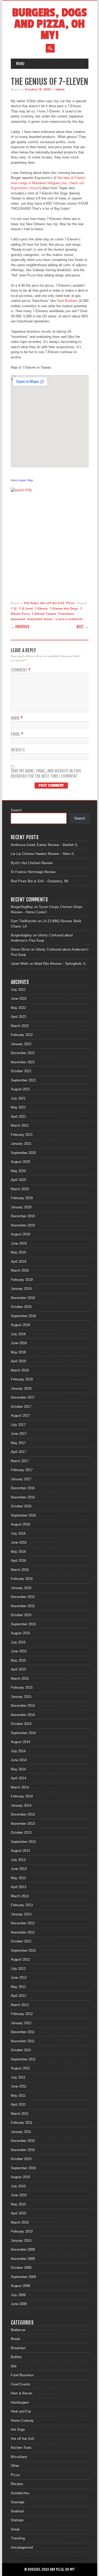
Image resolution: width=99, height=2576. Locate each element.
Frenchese (66, 614)
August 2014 (20, 1742)
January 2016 (21, 1588)
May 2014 (18, 1769)
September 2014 (23, 1733)
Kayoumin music (40, 619)
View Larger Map (22, 480)
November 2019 (23, 1225)
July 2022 (18, 990)
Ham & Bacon (22, 2393)
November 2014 (23, 1715)
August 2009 (20, 2286)
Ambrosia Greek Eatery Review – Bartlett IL (44, 845)
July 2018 (18, 1334)
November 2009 (23, 2259)
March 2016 (20, 1570)
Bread (15, 2339)
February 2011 (22, 2123)
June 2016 (19, 1542)
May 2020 (18, 1171)
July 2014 (18, 1751)
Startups (17, 2520)
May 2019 (18, 1252)
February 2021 (22, 1135)
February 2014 (22, 1796)
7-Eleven (41, 609)
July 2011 (18, 2077)
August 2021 (20, 1089)
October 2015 (21, 1615)
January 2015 (21, 1697)
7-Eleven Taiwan (44, 614)
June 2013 (19, 1869)
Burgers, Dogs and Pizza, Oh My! (49, 24)
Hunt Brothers (67, 301)
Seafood (17, 2511)
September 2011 (23, 2059)
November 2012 (23, 1932)
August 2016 (20, 1524)
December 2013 (23, 1814)
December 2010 (23, 2141)
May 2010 (18, 2204)
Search (16, 810)
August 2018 (20, 1325)
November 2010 (23, 2150)
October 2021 (21, 1071)
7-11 (14, 609)
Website (18, 750)
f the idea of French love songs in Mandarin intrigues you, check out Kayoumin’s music (48, 183)
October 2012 (21, 1941)
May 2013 (18, 1878)
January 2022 (21, 1044)
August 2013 (20, 1851)
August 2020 (20, 1162)
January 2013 (21, 1914)
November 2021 (23, 1062)
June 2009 (19, 2304)
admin (60, 89)
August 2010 (20, 2177)
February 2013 (22, 1905)
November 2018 (23, 1298)
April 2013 (18, 1887)
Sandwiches (20, 2493)
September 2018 (23, 1316)
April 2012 (18, 1996)
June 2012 (19, 1978)
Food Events (21, 2384)
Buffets (16, 2357)
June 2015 (19, 1651)
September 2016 (23, 1515)
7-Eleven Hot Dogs (64, 609)
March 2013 (20, 1896)
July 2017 (18, 1425)
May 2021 (18, 1107)
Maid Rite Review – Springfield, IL (60, 964)
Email (17, 734)
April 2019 (18, 1262)
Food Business (22, 2375)
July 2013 (18, 1860)
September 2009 (23, 2277)
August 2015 (20, 1633)
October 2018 (21, 1307)
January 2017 (21, 1479)
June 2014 (19, 1760)
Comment (21, 670)
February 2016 (22, 1579)
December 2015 (23, 1597)
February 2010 (22, 2231)
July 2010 (18, 2186)
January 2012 (21, 2023)
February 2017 (22, 1470)
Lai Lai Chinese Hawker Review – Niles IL (43, 854)
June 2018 (19, 1343)
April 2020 (18, 1180)
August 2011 (20, 2068)
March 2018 (20, 1370)
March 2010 (20, 2222)
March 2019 (20, 1271)
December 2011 (23, 2032)
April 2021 (18, 1117)
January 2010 (21, 2241)
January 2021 (21, 1144)
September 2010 (23, 2168)
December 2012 (23, 1923)
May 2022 (18, 1008)
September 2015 (23, 1624)
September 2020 (23, 1153)
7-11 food (26, 609)
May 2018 (18, 1352)
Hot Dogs (31, 603)
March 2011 (20, 2114)
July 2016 (18, 1534)
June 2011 (19, 2086)
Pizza (70, 603)
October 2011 (21, 2050)
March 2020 (20, 1189)
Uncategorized (22, 2547)
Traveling (18, 2538)
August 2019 (20, 1234)
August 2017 (20, 1416)
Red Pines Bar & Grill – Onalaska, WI (40, 881)
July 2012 (18, 1969)
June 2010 (19, 2195)
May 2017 (18, 1443)
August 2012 (20, 1959)
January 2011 (21, 2132)
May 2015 (18, 1660)
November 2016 (23, 1497)
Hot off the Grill (52, 603)
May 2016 (18, 1552)
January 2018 (21, 1389)
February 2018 (22, 1379)
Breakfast (18, 2348)
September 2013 (23, 1842)
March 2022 (20, 1026)
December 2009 (23, 2250)
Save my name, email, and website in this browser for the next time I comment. (46, 774)
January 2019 (21, 1289)
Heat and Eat (21, 2411)
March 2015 (20, 1679)
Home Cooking (22, 2421)
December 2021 (23, 1053)
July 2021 (18, 1098)
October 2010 (21, 2159)
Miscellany (19, 2457)
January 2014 (21, 1805)
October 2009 (21, 2268)
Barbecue (18, 2330)
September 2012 (23, 1951)
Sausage (18, 2502)
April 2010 (18, 2213)
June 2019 (19, 1243)
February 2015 (22, 1688)
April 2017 (18, 1452)
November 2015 (23, 1606)
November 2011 (23, 2041)
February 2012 (22, 2014)
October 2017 (21, 1407)
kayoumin (18, 619)
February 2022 (22, 1035)
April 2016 (18, 1561)
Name (17, 718)
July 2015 (18, 1642)
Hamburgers (20, 2402)
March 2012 (20, 2005)
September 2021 (23, 1080)
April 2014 (18, 1778)
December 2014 (23, 1706)
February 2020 (22, 1198)
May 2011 (18, 2096)
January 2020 (21, 1207)
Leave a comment (69, 619)
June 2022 (19, 999)
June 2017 (19, 1434)
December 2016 (23, 1488)
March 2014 (20, 1787)
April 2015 (18, 1669)
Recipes (17, 2484)
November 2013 (23, 1824)
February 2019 (22, 1280)
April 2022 (18, 1017)
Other (15, 2466)
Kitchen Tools (21, 2448)
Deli (14, 2366)
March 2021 (20, 1125)
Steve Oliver (20, 949)
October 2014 (21, 1724)
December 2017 (23, 1397)
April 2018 (18, 1361)
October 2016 (21, 1506)
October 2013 (21, 1833)
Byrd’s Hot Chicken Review (32, 863)
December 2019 (23, 1216)
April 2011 (18, 2104)
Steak (15, 2529)
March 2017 (20, 1461)
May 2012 (18, 1987)
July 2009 (18, 2295)
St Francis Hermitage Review (33, 872)
